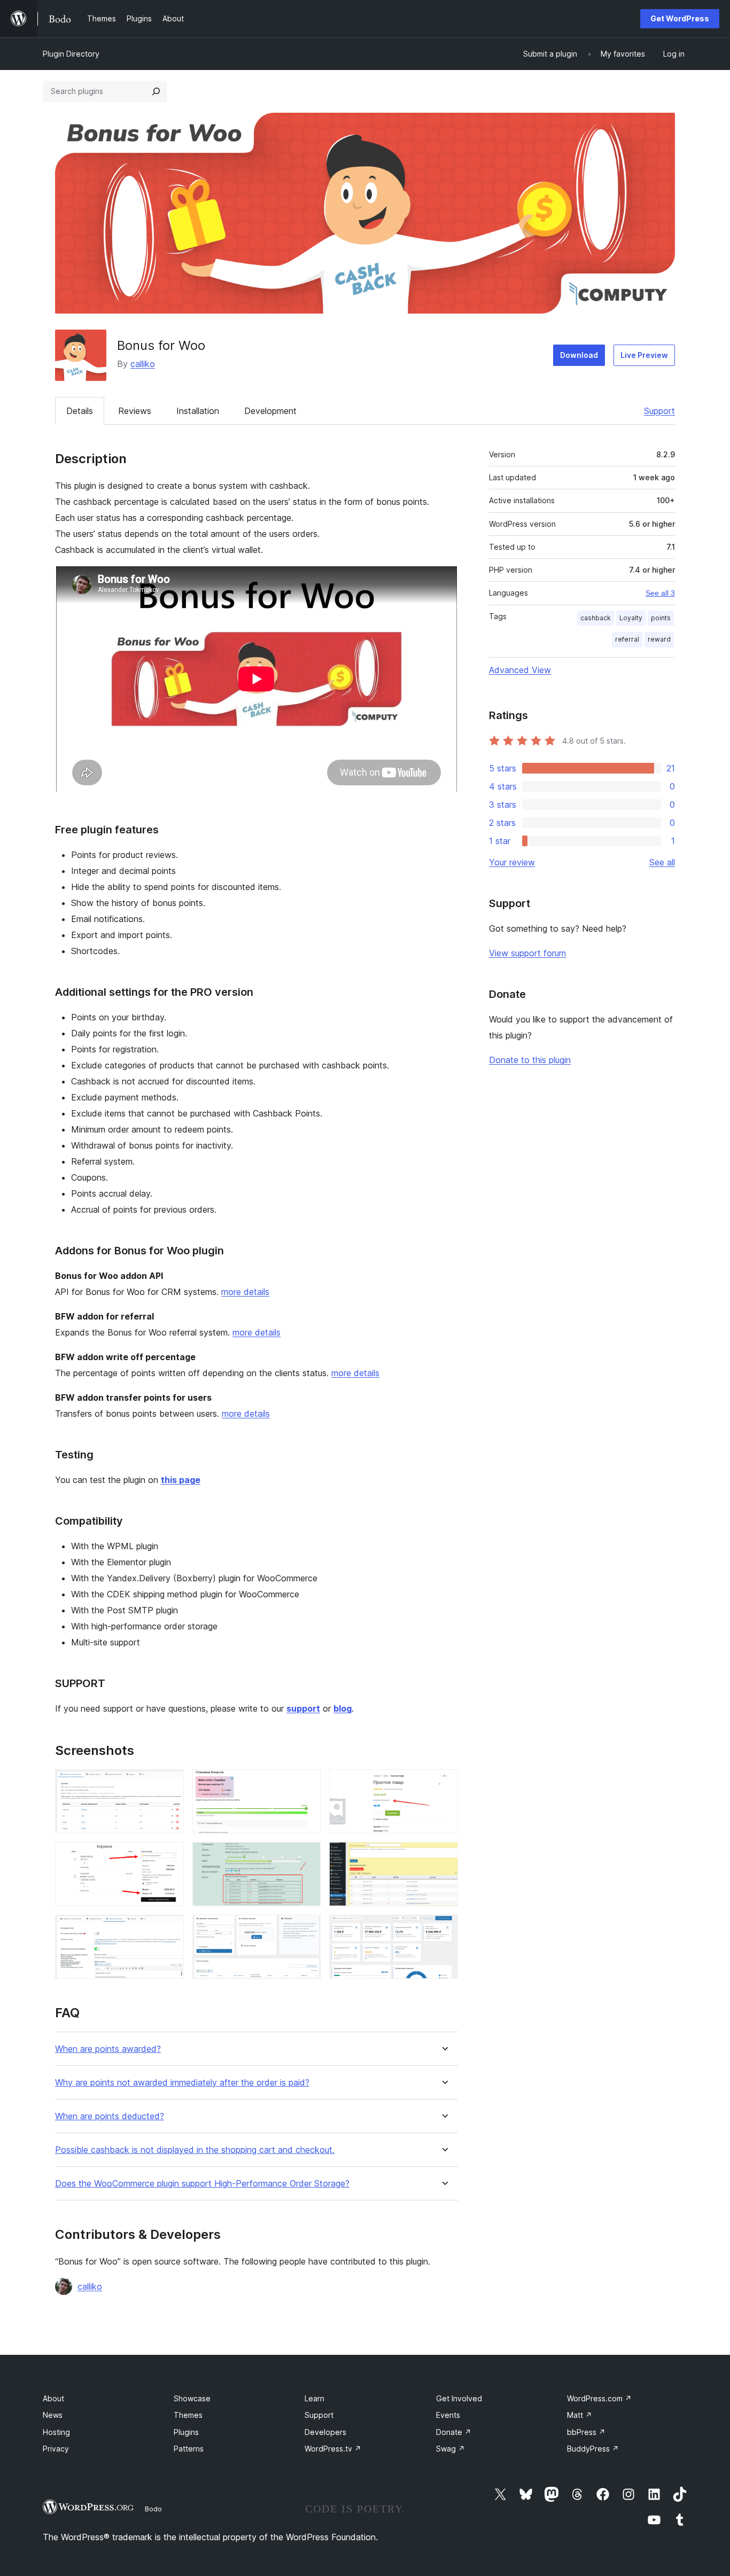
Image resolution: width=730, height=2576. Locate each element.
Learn (314, 2398)
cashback (596, 618)
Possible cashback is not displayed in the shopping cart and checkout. (195, 2150)
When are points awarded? (108, 2049)
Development (270, 411)
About (53, 2398)
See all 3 (660, 593)
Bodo (153, 2509)
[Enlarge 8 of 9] (306, 1929)
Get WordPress (680, 18)
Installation (198, 411)
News (53, 2415)
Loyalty (631, 618)
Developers (325, 2432)
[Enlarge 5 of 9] (306, 1856)
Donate (454, 2432)
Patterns (189, 2449)
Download (579, 355)
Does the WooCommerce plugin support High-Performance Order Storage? (202, 2184)
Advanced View (520, 670)
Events (448, 2415)
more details (245, 1292)
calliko (143, 364)
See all (662, 862)
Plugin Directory (71, 54)
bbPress (586, 2432)
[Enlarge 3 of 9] (444, 1784)
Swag (451, 2449)
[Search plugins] (156, 91)
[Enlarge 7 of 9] (169, 1929)
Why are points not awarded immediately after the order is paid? (182, 2083)
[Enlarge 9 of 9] (444, 1929)
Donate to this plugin (530, 1060)
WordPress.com (599, 2398)
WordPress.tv (333, 2449)
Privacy (56, 2449)
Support (659, 411)
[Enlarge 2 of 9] (306, 1784)
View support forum (527, 953)
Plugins (186, 2432)
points (661, 618)
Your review (512, 862)
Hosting (56, 2432)
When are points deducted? (110, 2116)
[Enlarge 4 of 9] (169, 1856)
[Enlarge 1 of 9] (169, 1784)
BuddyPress (593, 2449)
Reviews (135, 411)
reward (659, 639)
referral (627, 639)
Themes (188, 2415)
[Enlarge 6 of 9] (444, 1856)
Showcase (192, 2398)
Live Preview (644, 355)
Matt (580, 2415)
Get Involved (459, 2398)
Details (80, 411)
